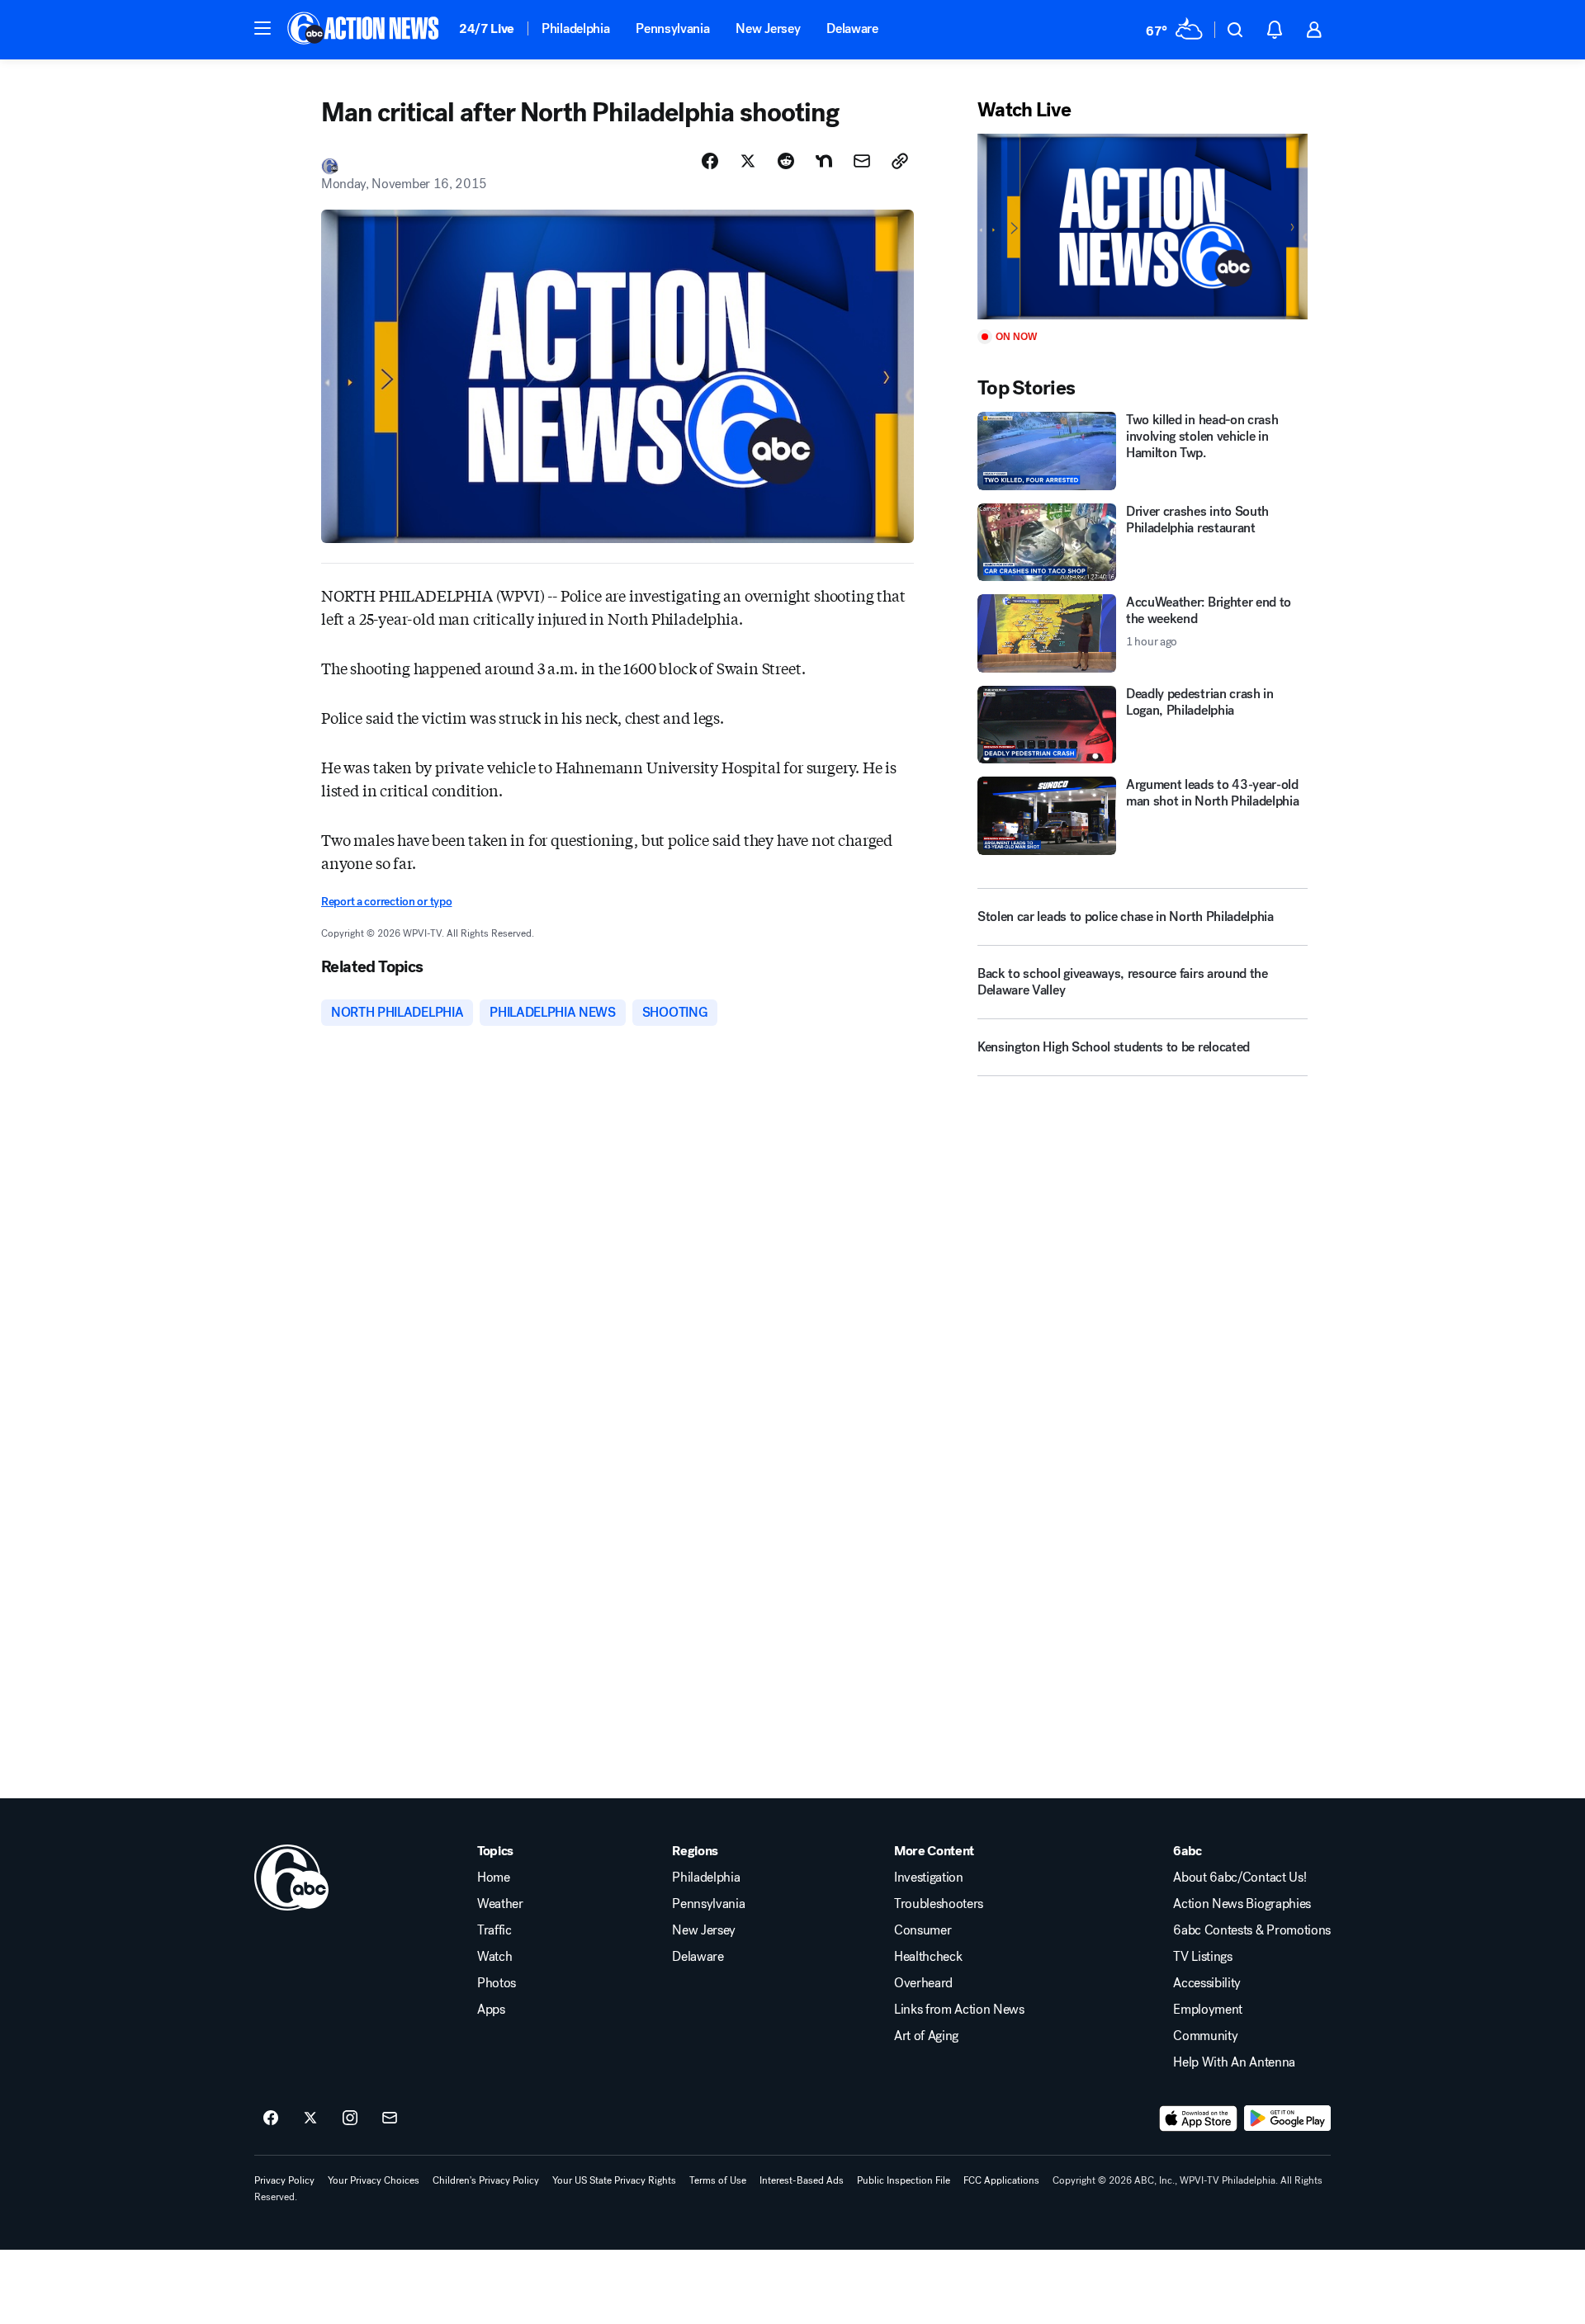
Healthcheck (928, 1957)
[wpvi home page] (291, 1878)
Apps (491, 2010)
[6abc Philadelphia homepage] (364, 30)
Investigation (929, 1878)
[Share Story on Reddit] (786, 161)
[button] (263, 28)
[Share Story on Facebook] (710, 161)
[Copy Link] (900, 161)
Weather (500, 1904)
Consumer (923, 1930)
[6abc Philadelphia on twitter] (310, 2119)
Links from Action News (959, 2010)
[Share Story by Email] (862, 161)
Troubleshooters (939, 1904)
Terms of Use (718, 2180)
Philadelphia (575, 28)
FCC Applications (1001, 2180)
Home (494, 1878)
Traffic (494, 1930)
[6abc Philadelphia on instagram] (350, 2119)
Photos (497, 1983)
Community (1205, 2036)
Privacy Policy (284, 2180)
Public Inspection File (904, 2180)
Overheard (923, 1983)
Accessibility (1207, 1983)
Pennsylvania (672, 28)
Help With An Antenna (1234, 2062)
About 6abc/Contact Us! (1240, 1878)
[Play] (1143, 227)
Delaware (852, 28)
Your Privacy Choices (374, 2180)
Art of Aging (926, 2036)
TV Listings (1202, 1957)
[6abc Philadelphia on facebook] (271, 2119)
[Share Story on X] (748, 161)
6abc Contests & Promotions (1252, 1930)
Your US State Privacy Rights (614, 2180)
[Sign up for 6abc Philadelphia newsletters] (390, 2119)
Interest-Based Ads (802, 2180)
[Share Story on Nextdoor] (824, 161)
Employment (1208, 2010)
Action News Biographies (1242, 1904)
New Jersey (768, 28)
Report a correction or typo (386, 902)
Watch (494, 1957)
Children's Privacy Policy (486, 2180)
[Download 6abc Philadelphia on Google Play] (1287, 2119)
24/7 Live (487, 28)
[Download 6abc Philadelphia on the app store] (1199, 2119)
